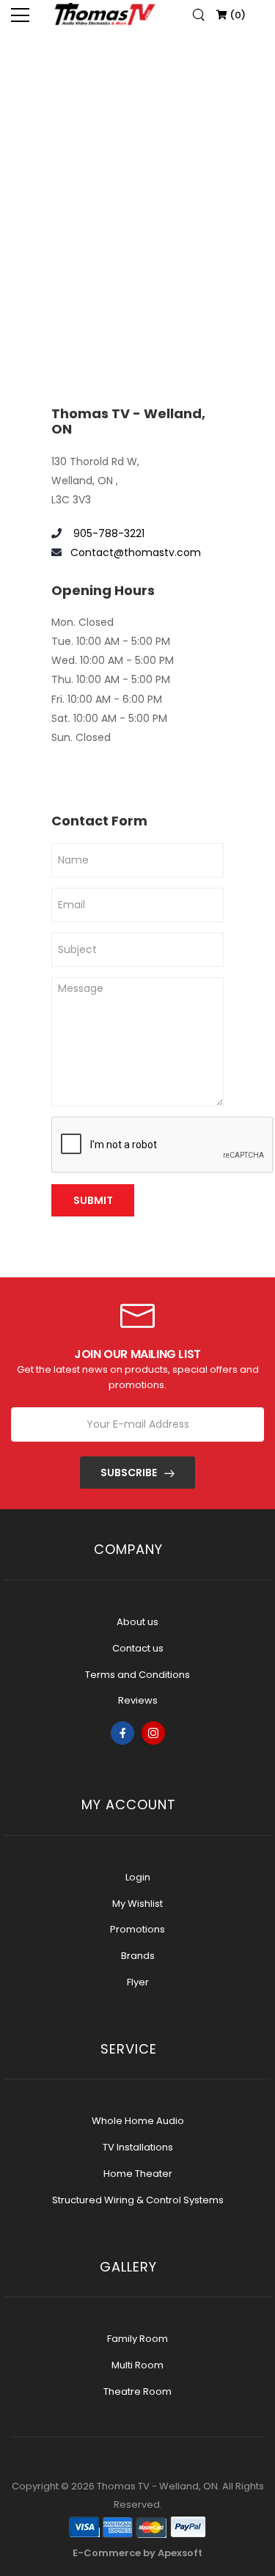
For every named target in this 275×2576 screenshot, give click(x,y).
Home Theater (138, 2174)
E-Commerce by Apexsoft (137, 2553)
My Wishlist (137, 1904)
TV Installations (138, 2147)
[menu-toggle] (20, 15)
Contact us (138, 1648)
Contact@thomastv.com (136, 552)
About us (137, 1622)
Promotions (137, 1929)
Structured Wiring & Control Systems (138, 2200)
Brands (138, 1956)
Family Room (137, 2339)
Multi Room (137, 2365)
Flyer (138, 1982)
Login (138, 1877)
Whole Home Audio (138, 2121)
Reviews (138, 1700)
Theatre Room (137, 2391)
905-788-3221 (107, 533)
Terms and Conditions (137, 1675)
